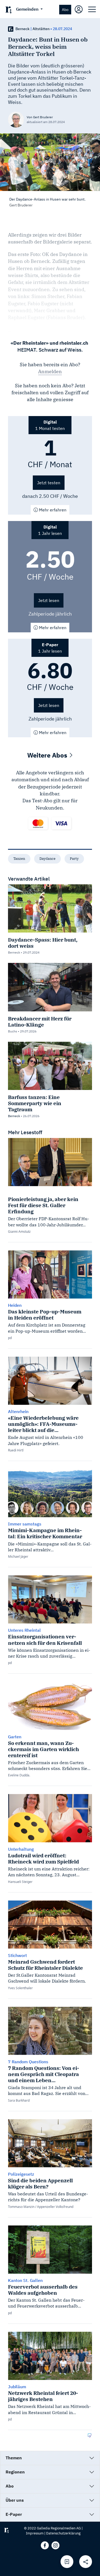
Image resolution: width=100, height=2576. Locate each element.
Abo (65, 9)
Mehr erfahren (52, 510)
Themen (14, 2458)
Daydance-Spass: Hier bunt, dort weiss (43, 943)
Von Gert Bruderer (40, 117)
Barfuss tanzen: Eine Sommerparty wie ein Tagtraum (35, 1103)
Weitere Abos (48, 755)
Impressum (35, 2533)
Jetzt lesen (49, 600)
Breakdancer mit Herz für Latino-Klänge (40, 1022)
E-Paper (14, 2514)
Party (74, 859)
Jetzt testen (49, 483)
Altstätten (41, 29)
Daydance (47, 859)
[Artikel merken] (67, 2562)
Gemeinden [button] (28, 9)
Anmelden (50, 371)
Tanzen (19, 859)
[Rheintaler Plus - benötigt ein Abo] (11, 29)
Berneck (23, 29)
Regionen (15, 2472)
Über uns (15, 2500)
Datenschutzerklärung (63, 2533)
